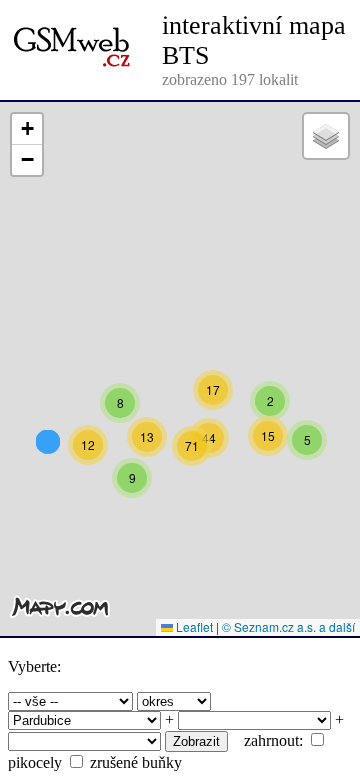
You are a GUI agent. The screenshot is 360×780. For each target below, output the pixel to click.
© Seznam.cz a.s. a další (288, 626)
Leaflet (193, 626)
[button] (120, 403)
